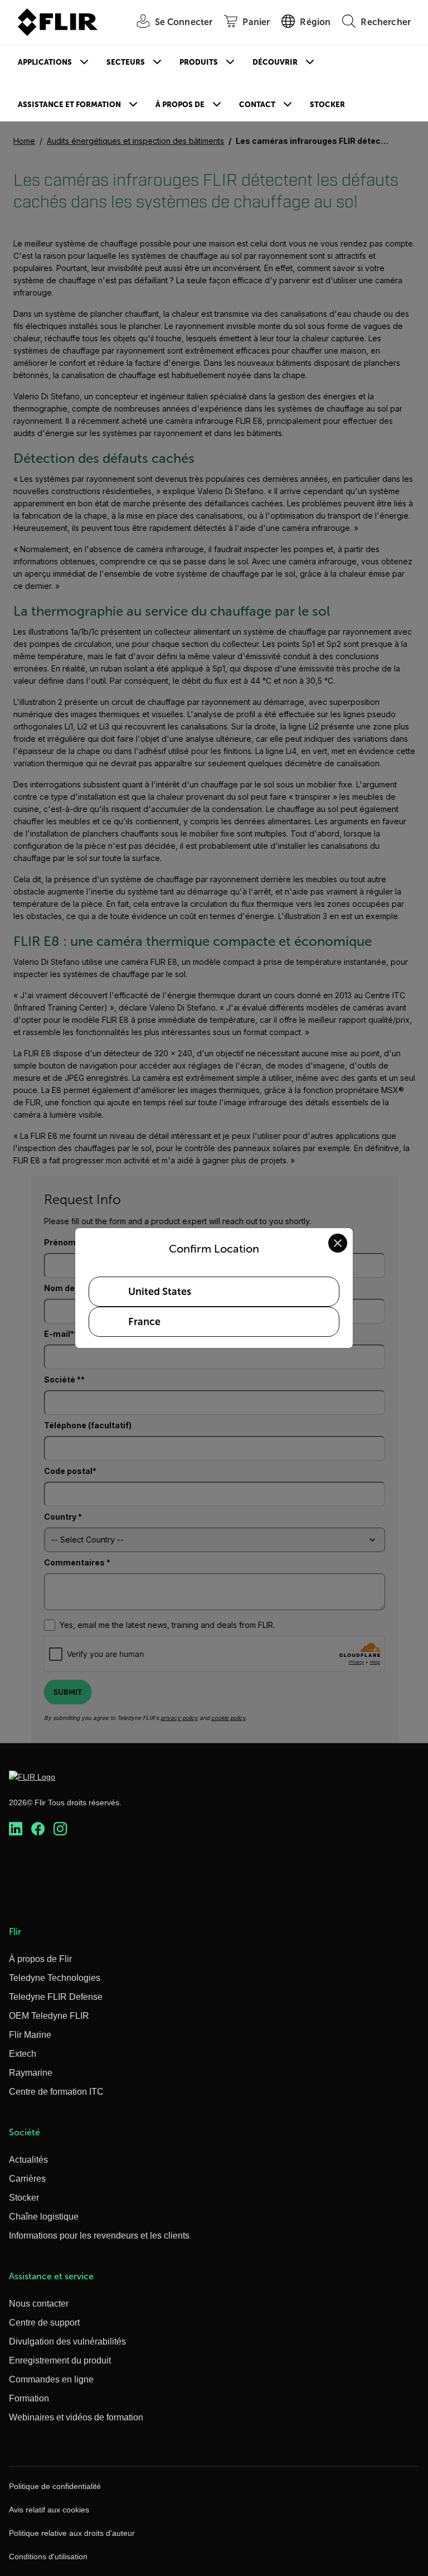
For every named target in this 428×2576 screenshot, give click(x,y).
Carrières (27, 2179)
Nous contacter (39, 2304)
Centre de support (44, 2323)
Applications (45, 62)
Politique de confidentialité (55, 2486)
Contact (257, 105)
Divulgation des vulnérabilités (67, 2341)
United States (160, 1292)
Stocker (327, 105)
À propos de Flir (40, 1959)
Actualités (28, 2160)
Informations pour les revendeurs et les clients (99, 2236)
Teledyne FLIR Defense (56, 1997)
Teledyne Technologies (55, 1978)
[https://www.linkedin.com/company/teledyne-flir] (16, 1829)
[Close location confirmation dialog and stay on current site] (338, 1243)
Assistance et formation (69, 105)
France (144, 1322)
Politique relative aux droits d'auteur (72, 2533)
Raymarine (31, 2073)
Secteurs (126, 62)
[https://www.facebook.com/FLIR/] (38, 1829)
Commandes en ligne (51, 2379)
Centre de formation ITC (56, 2092)
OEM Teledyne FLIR (49, 2016)
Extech (23, 2054)
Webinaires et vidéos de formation (76, 2417)
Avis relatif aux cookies (49, 2510)
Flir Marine (30, 2035)
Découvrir (275, 62)
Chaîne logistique (44, 2217)
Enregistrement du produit (60, 2360)
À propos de (180, 105)
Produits (199, 62)
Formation (29, 2398)
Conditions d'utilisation (48, 2556)
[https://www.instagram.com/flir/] (60, 1829)
